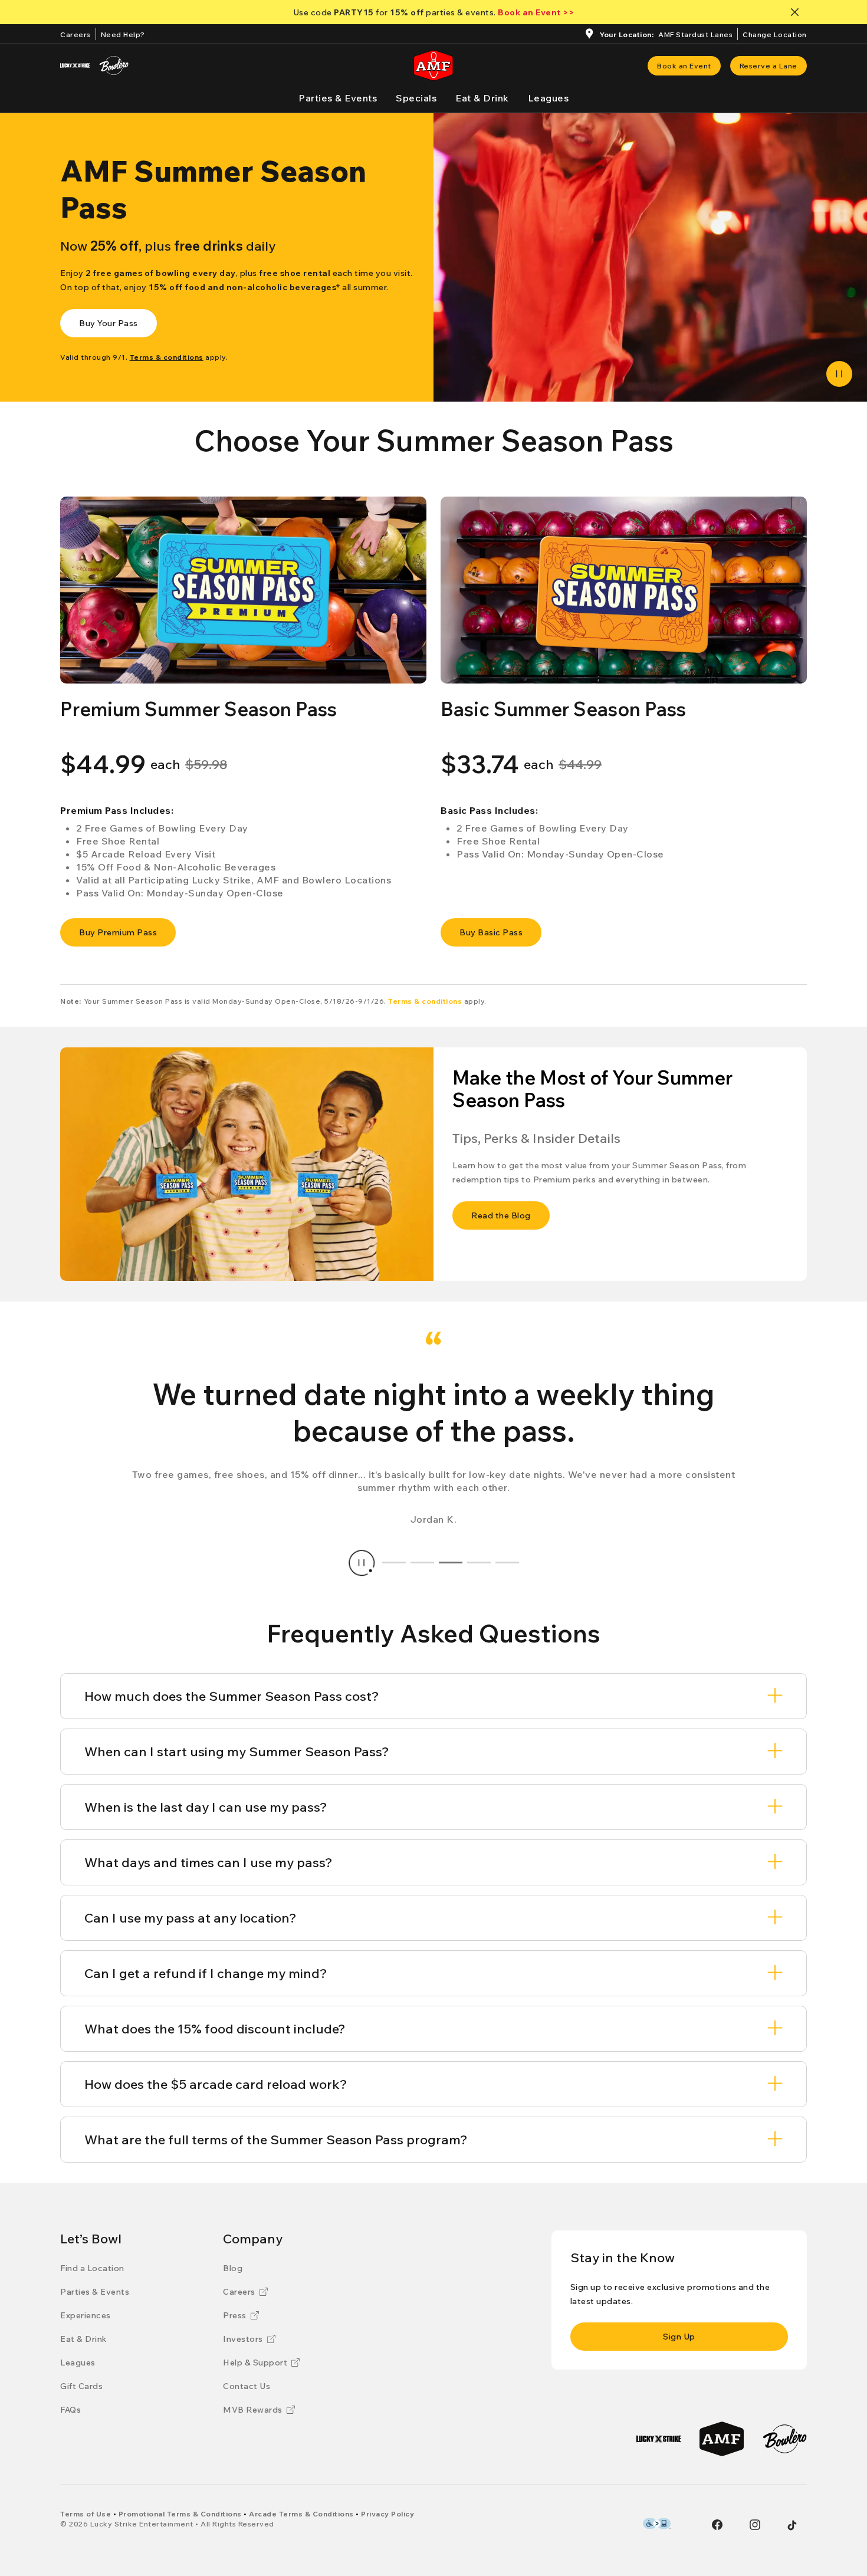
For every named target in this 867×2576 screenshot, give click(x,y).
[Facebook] (717, 2525)
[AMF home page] (433, 65)
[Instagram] (755, 2525)
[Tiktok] (792, 2525)
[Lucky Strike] (75, 65)
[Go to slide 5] (507, 1563)
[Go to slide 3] (451, 1563)
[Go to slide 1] (394, 1563)
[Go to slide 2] (422, 1563)
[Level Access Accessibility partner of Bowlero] (657, 2524)
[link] (684, 66)
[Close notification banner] (797, 12)
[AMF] (722, 2439)
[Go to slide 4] (479, 1563)
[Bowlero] (114, 65)
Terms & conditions (425, 1001)
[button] (243, 590)
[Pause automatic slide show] (362, 1563)
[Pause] (839, 374)
